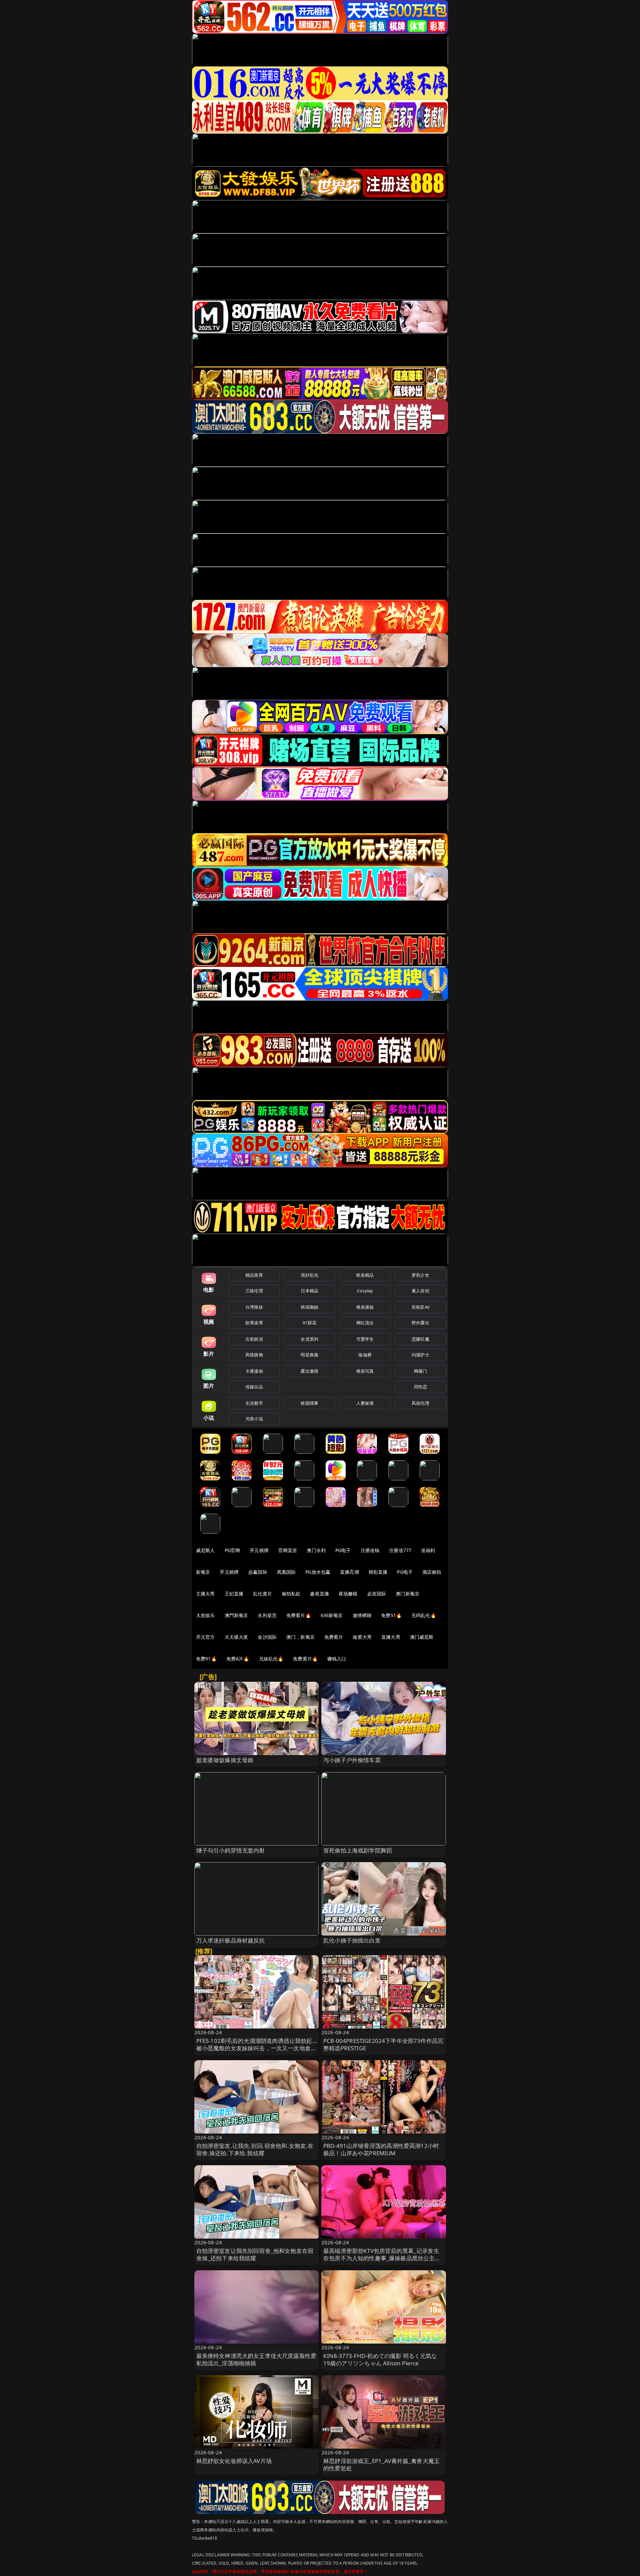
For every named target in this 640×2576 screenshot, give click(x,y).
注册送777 (400, 1550)
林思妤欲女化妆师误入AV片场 (234, 2461)
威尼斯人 (205, 1550)
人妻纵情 (365, 1403)
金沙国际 (267, 1637)
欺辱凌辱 (254, 1323)
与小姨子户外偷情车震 (352, 1760)
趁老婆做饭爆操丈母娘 (225, 1760)
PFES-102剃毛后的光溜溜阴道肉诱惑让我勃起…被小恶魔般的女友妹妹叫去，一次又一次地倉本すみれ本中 (256, 2048)
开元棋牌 (259, 1550)
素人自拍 (420, 1291)
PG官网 (232, 1550)
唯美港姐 (365, 1307)
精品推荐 (254, 1275)
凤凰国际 (286, 1572)
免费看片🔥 (299, 1615)
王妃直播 (234, 1594)
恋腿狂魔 (420, 1339)
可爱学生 (365, 1339)
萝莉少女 (420, 1275)
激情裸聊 (362, 1615)
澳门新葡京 (407, 1594)
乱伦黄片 (262, 1594)
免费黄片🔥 (305, 1659)
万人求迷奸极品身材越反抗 (231, 1940)
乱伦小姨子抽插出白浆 (352, 1940)
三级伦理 (254, 1291)
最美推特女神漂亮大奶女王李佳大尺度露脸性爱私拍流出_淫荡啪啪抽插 (256, 2359)
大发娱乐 (205, 1615)
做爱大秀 (362, 1637)
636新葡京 (332, 1615)
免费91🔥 (206, 1659)
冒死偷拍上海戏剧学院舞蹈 (358, 1850)
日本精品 (309, 1291)
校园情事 (309, 1403)
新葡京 (203, 1572)
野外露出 (420, 1323)
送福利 (428, 1550)
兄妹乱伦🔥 (271, 1659)
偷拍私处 (291, 1594)
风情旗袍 (254, 1355)
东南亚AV (420, 1307)
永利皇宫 (267, 1615)
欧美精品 (365, 1275)
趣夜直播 (319, 1594)
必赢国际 (258, 1572)
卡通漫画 (254, 1371)
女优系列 (309, 1339)
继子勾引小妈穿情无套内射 (231, 1850)
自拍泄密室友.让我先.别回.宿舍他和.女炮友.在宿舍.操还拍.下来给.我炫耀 (255, 2149)
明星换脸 (309, 1355)
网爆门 (420, 1371)
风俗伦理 (420, 1403)
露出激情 (309, 1371)
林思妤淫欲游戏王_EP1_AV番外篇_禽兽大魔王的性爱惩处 (381, 2464)
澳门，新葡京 (300, 1637)
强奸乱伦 (309, 1275)
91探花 (309, 1323)
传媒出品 (254, 1387)
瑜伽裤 (365, 1355)
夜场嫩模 (348, 1594)
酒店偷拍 (432, 1572)
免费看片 (334, 1637)
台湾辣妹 (254, 1307)
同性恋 (420, 1387)
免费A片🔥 (238, 1659)
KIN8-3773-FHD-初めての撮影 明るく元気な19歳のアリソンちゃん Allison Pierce (380, 2359)
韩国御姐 (309, 1307)
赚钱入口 (337, 1659)
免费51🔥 (391, 1615)
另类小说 (254, 1419)
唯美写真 (365, 1371)
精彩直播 (378, 1572)
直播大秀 (391, 1637)
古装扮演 (254, 1339)
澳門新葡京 (236, 1615)
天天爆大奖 (236, 1637)
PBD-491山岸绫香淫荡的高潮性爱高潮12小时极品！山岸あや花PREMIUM (381, 2149)
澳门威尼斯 (422, 1637)
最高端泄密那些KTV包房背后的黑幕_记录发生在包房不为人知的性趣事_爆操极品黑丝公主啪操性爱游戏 (382, 2258)
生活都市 (254, 1403)
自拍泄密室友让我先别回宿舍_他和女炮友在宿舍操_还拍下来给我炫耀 (255, 2254)
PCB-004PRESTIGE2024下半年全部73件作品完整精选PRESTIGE (383, 2044)
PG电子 (343, 1550)
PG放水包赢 (318, 1572)
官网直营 (288, 1550)
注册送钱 (370, 1550)
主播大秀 (205, 1594)
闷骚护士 (420, 1355)
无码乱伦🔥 (424, 1615)
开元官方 (205, 1637)
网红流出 (365, 1323)
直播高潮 (349, 1572)
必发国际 (377, 1594)
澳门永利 (316, 1550)
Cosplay (365, 1291)
